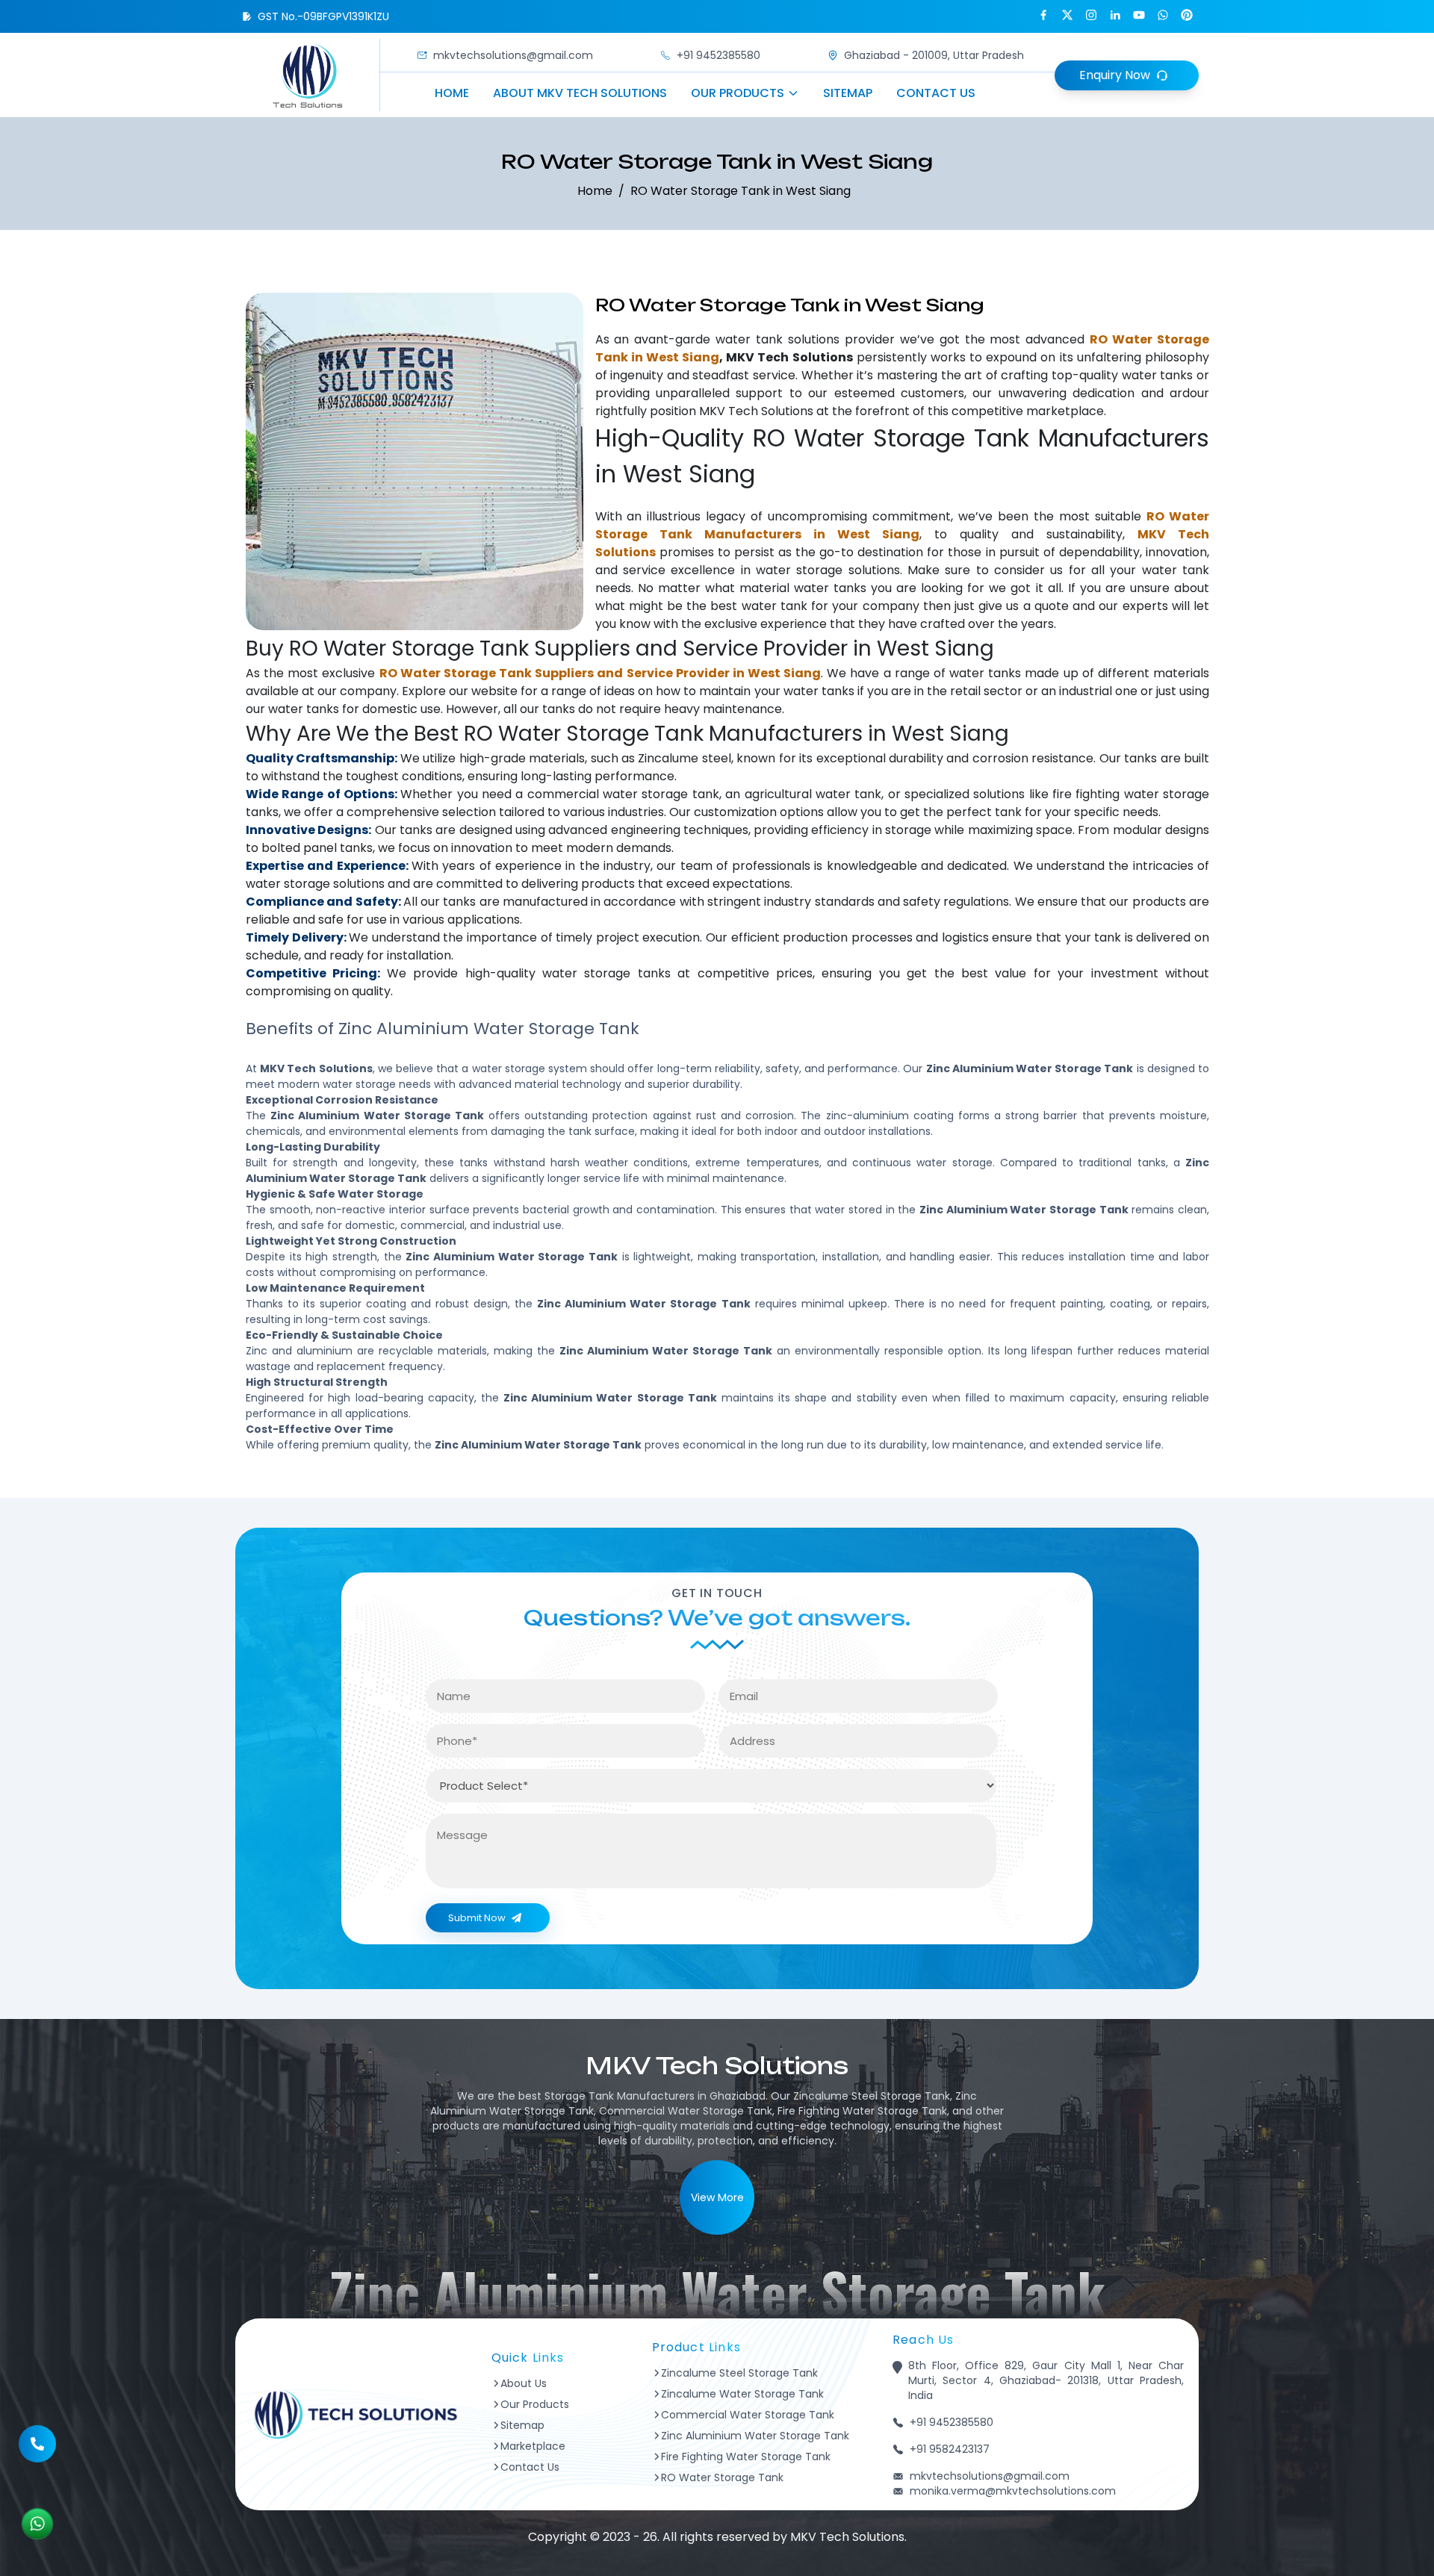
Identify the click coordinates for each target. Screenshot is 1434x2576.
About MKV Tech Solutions (580, 93)
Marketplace (533, 2446)
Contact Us (936, 93)
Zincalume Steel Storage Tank (739, 2373)
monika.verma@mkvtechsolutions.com (1013, 2491)
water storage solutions (828, 570)
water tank (749, 339)
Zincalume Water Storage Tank (742, 2394)
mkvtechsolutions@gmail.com (513, 55)
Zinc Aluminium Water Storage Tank (755, 2436)
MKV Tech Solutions (756, 411)
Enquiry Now (1115, 75)
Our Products (738, 93)
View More (717, 2197)
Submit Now (477, 1918)
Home (452, 93)
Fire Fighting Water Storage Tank (746, 2457)
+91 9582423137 (950, 2449)
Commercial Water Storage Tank (748, 2415)
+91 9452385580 (718, 55)
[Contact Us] (37, 2436)
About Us (524, 2383)
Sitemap (848, 93)
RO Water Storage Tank (722, 2477)
